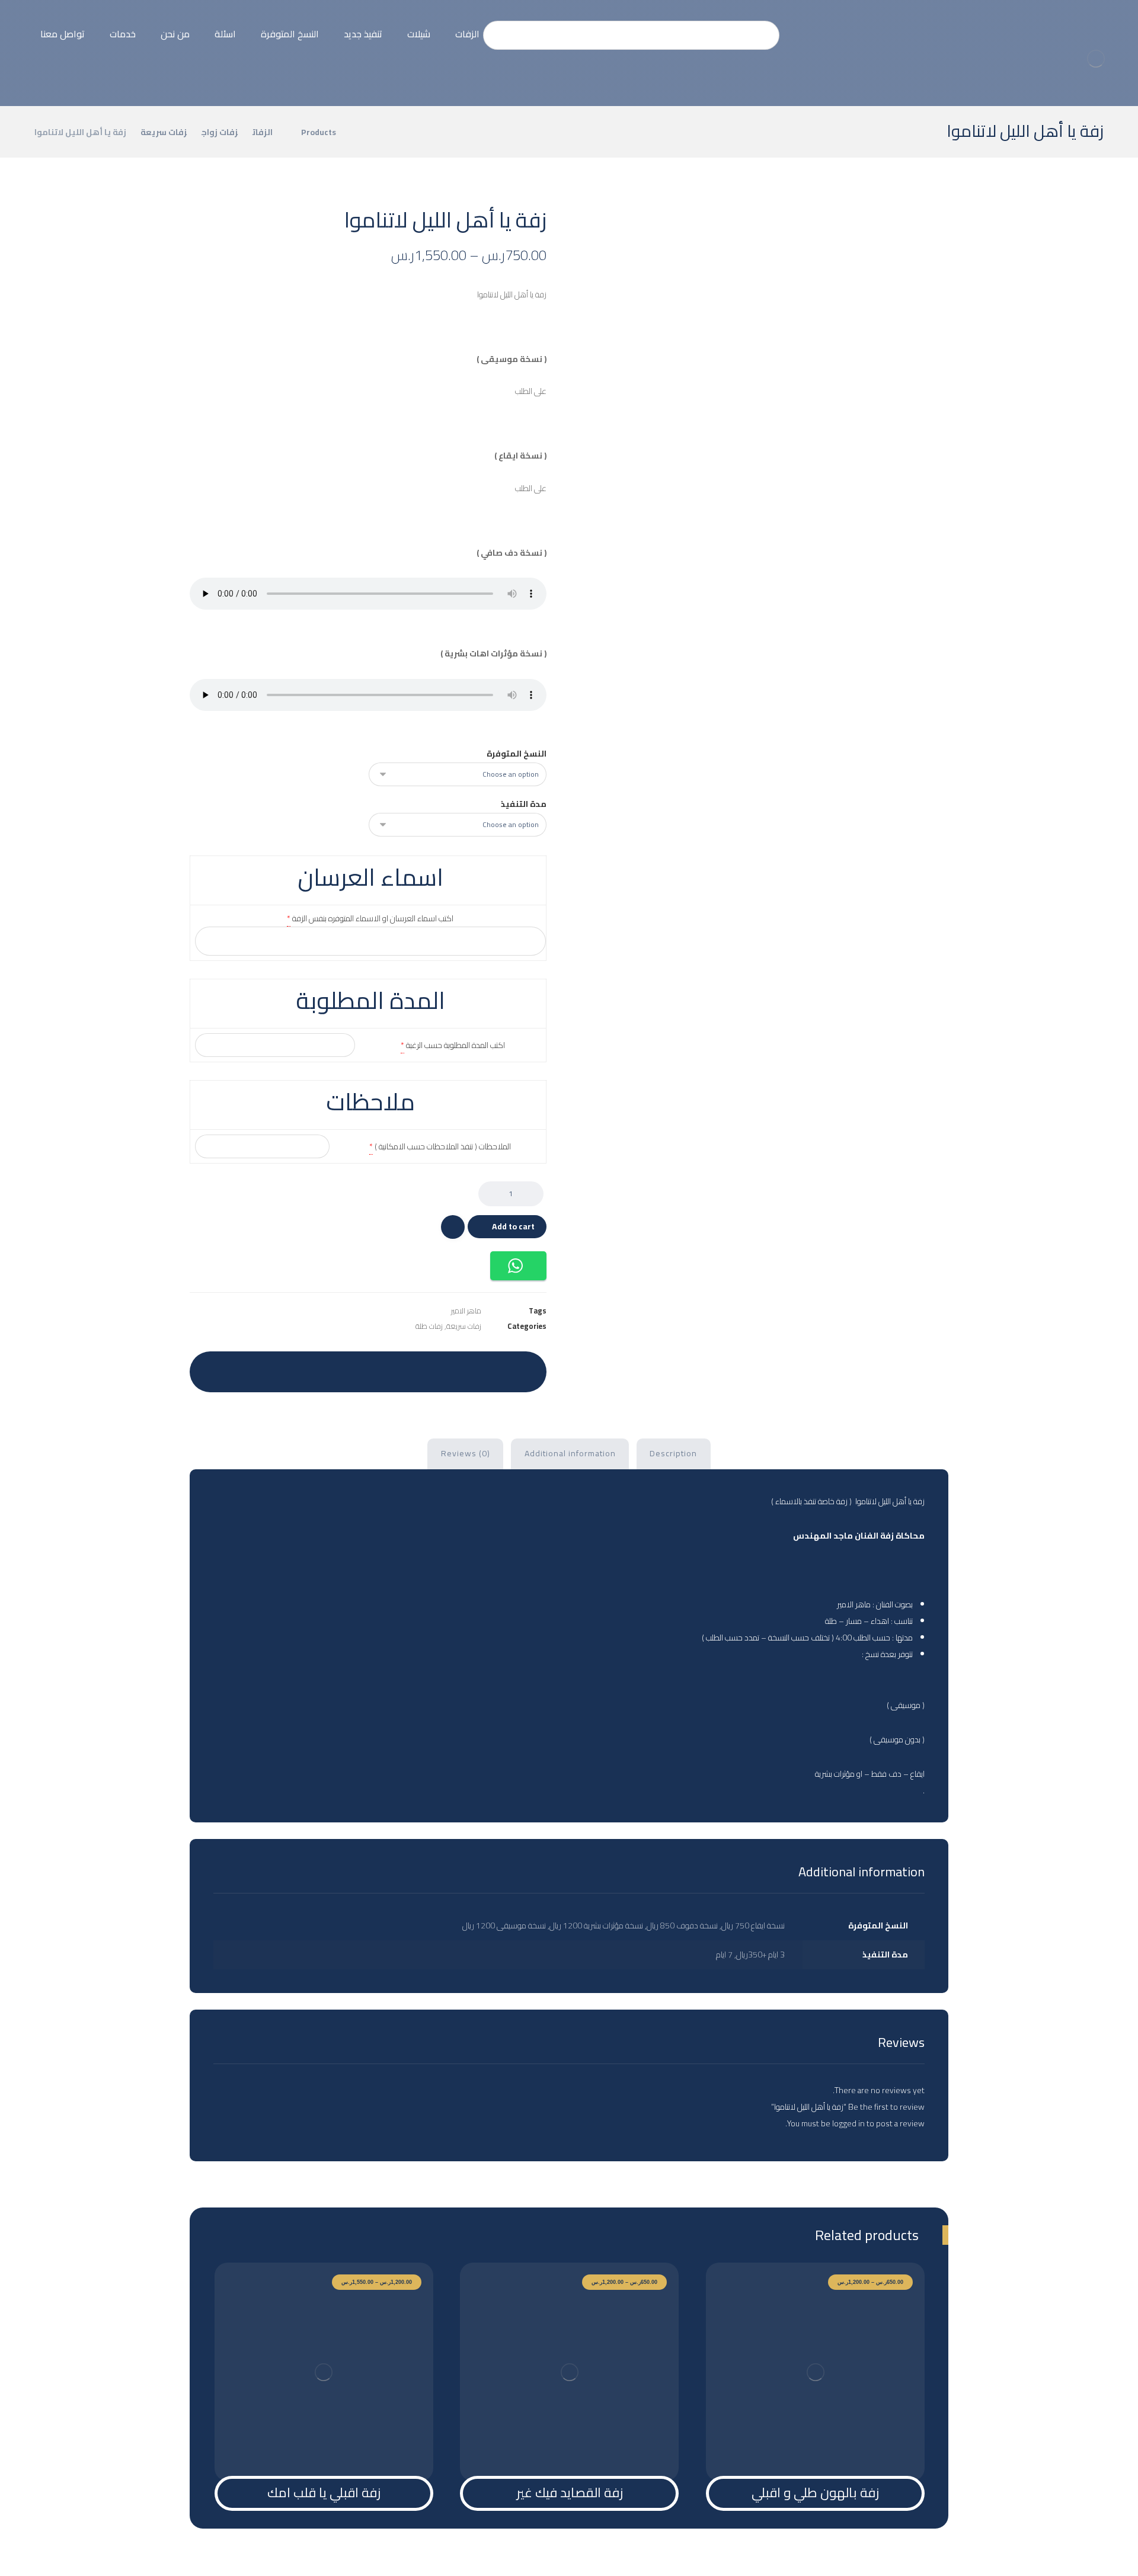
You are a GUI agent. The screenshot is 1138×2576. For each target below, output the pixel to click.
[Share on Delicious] (368, 1369)
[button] (518, 1266)
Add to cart (513, 1226)
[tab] (674, 1454)
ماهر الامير (466, 1311)
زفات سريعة (464, 1326)
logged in (848, 2123)
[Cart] (18, 24)
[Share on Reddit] (398, 1369)
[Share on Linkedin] (338, 1369)
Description (673, 1453)
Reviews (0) (466, 1453)
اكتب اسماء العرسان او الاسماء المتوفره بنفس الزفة (373, 918)
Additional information (570, 1453)
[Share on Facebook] (487, 1369)
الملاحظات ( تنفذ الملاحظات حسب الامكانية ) (443, 1146)
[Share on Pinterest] (427, 1369)
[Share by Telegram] (279, 1369)
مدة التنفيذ (524, 804)
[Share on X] (457, 1369)
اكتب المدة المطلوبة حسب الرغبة (455, 1045)
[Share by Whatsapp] (309, 1369)
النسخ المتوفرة (517, 754)
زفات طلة (429, 1326)
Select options (821, 2452)
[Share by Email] (250, 1369)
